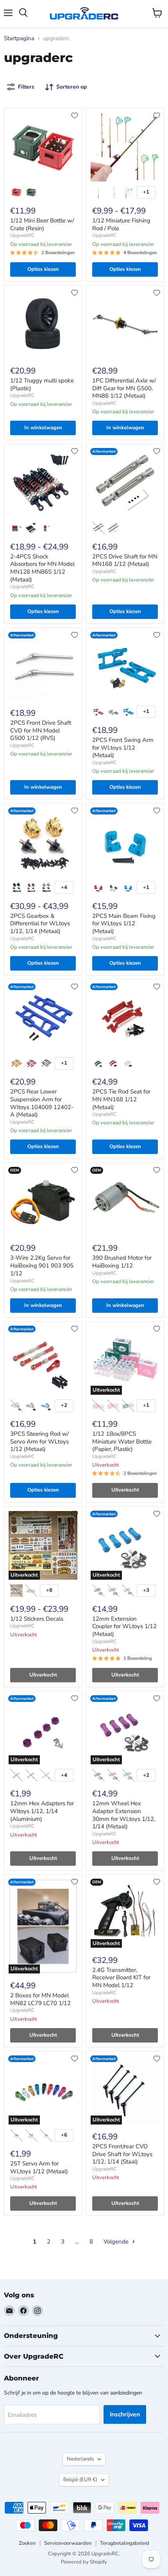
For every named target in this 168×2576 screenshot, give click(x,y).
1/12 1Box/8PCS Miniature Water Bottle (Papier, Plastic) (122, 1441)
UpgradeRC (22, 235)
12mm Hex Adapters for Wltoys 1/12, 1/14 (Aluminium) (42, 1811)
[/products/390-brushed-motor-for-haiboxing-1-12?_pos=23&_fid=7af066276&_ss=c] (125, 1202)
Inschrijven (125, 2414)
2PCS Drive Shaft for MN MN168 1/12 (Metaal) (125, 560)
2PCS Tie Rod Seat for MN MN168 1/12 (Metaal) (121, 1099)
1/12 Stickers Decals (37, 1619)
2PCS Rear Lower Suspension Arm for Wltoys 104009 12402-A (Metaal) (42, 1103)
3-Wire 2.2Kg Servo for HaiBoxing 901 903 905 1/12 (42, 1265)
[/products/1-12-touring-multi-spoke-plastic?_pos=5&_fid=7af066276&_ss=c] (43, 324)
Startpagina (19, 38)
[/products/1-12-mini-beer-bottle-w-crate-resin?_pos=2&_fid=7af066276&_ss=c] (43, 147)
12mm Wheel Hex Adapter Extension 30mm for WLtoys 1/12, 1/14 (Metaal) (124, 1815)
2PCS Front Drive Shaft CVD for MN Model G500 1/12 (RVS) (41, 730)
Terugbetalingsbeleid (125, 2543)
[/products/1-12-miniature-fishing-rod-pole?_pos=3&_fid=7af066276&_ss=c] (125, 147)
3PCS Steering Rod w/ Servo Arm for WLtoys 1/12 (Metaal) (39, 1441)
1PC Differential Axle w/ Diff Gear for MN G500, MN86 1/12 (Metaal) (124, 388)
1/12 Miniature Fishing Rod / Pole (121, 224)
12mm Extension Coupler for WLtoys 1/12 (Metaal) (124, 1626)
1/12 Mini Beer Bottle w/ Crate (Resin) (42, 224)
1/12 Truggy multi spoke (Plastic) (42, 384)
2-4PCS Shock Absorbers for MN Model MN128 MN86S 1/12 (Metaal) (42, 568)
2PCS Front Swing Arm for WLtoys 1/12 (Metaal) (123, 748)
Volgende (117, 2242)
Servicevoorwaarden (68, 2543)
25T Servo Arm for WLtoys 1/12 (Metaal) (39, 2167)
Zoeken (27, 2543)
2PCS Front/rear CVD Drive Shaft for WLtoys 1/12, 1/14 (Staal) (122, 2154)
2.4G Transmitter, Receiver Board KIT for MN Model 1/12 (121, 1978)
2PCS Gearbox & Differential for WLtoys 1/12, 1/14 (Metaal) (40, 924)
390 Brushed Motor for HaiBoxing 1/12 (122, 1262)
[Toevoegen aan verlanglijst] (75, 116)
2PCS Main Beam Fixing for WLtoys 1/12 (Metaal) (124, 924)
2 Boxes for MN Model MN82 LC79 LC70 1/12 (40, 1999)
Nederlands (80, 2459)
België (80, 2480)
